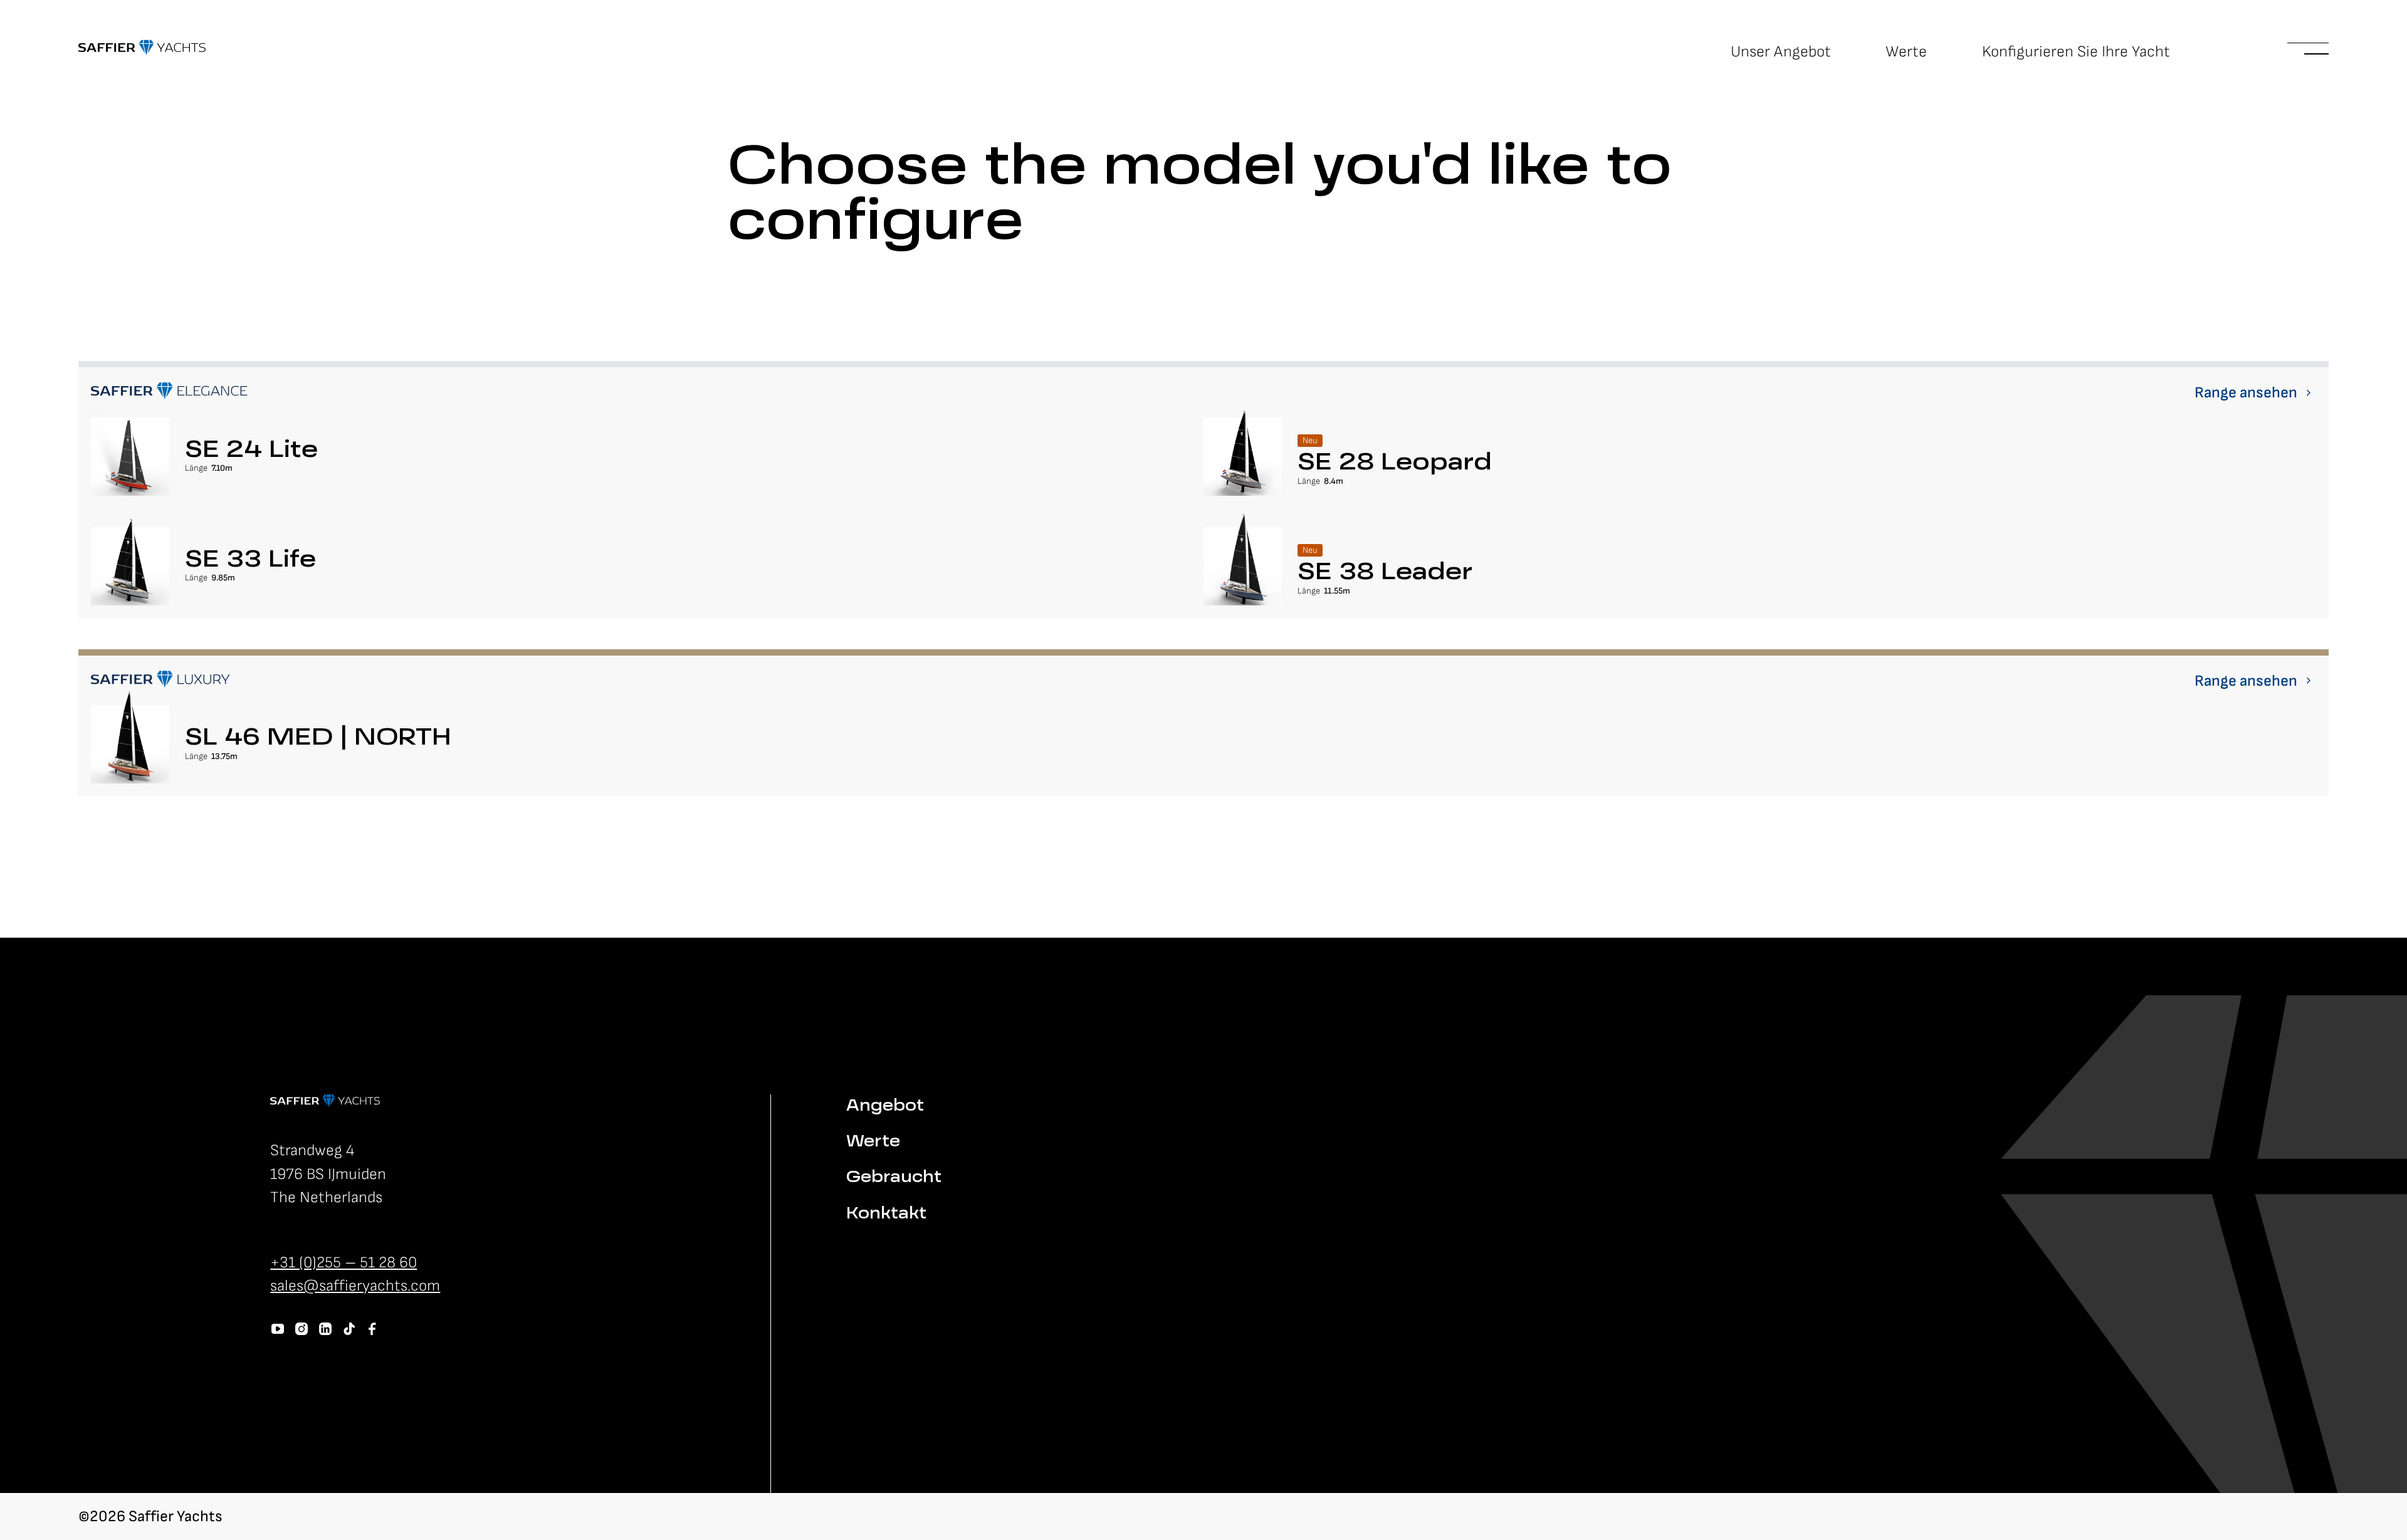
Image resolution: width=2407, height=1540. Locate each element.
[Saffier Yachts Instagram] (302, 1329)
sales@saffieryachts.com (355, 1286)
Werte (1906, 52)
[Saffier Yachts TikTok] (349, 1329)
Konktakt (886, 1214)
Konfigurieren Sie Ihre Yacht (2076, 52)
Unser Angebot (1781, 52)
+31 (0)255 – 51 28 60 (343, 1263)
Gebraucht (894, 1178)
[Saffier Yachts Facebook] (372, 1329)
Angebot (885, 1107)
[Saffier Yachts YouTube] (278, 1329)
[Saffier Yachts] (142, 48)
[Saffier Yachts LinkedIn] (325, 1329)
